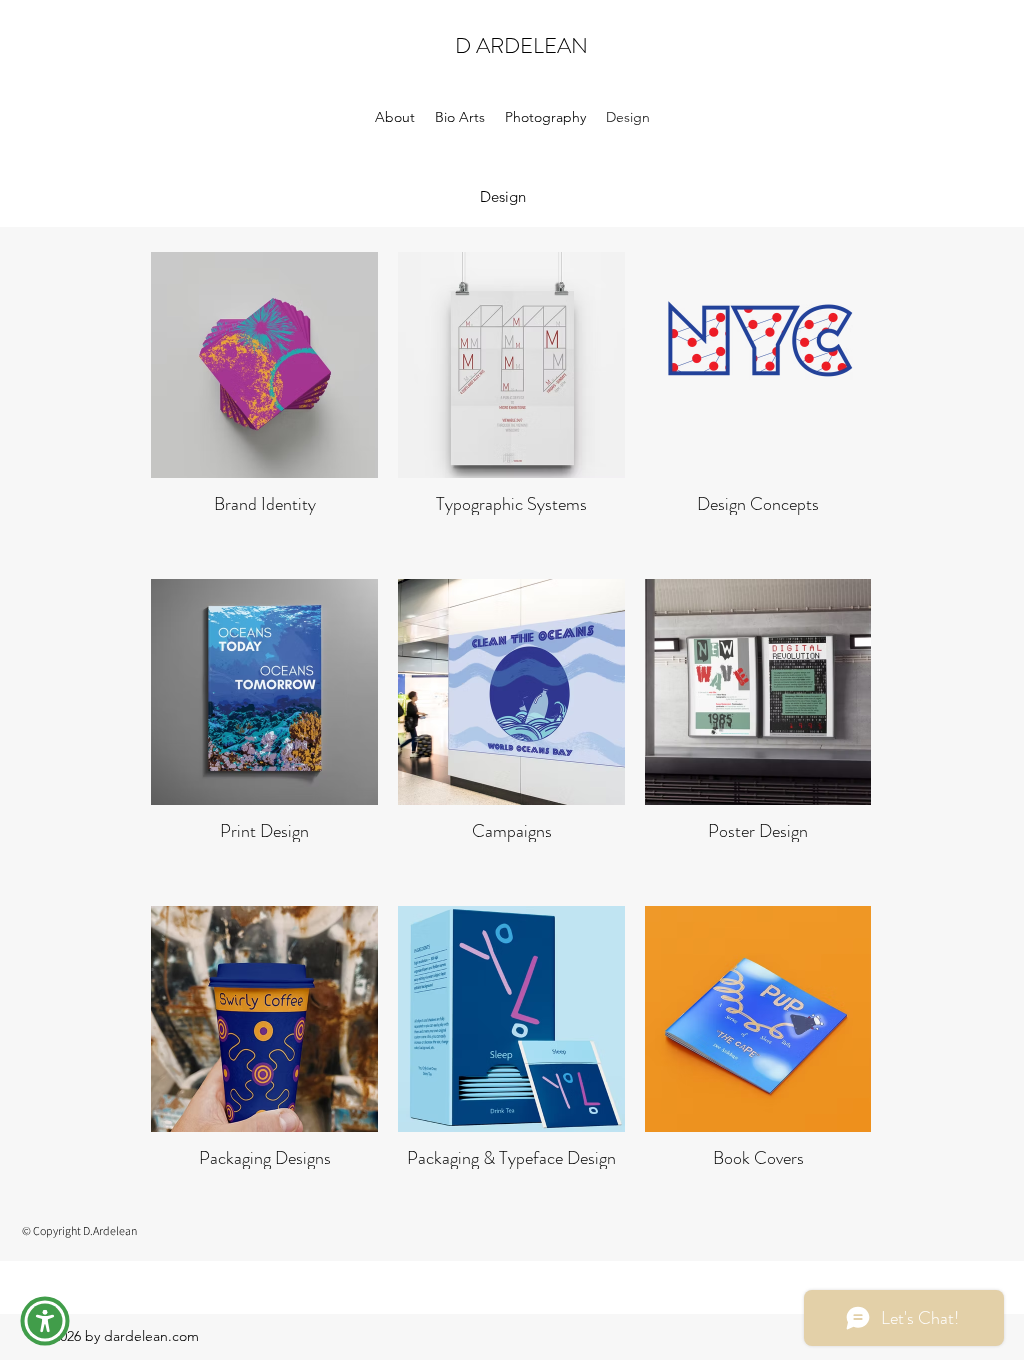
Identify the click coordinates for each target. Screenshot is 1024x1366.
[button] (45, 1321)
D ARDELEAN (521, 45)
